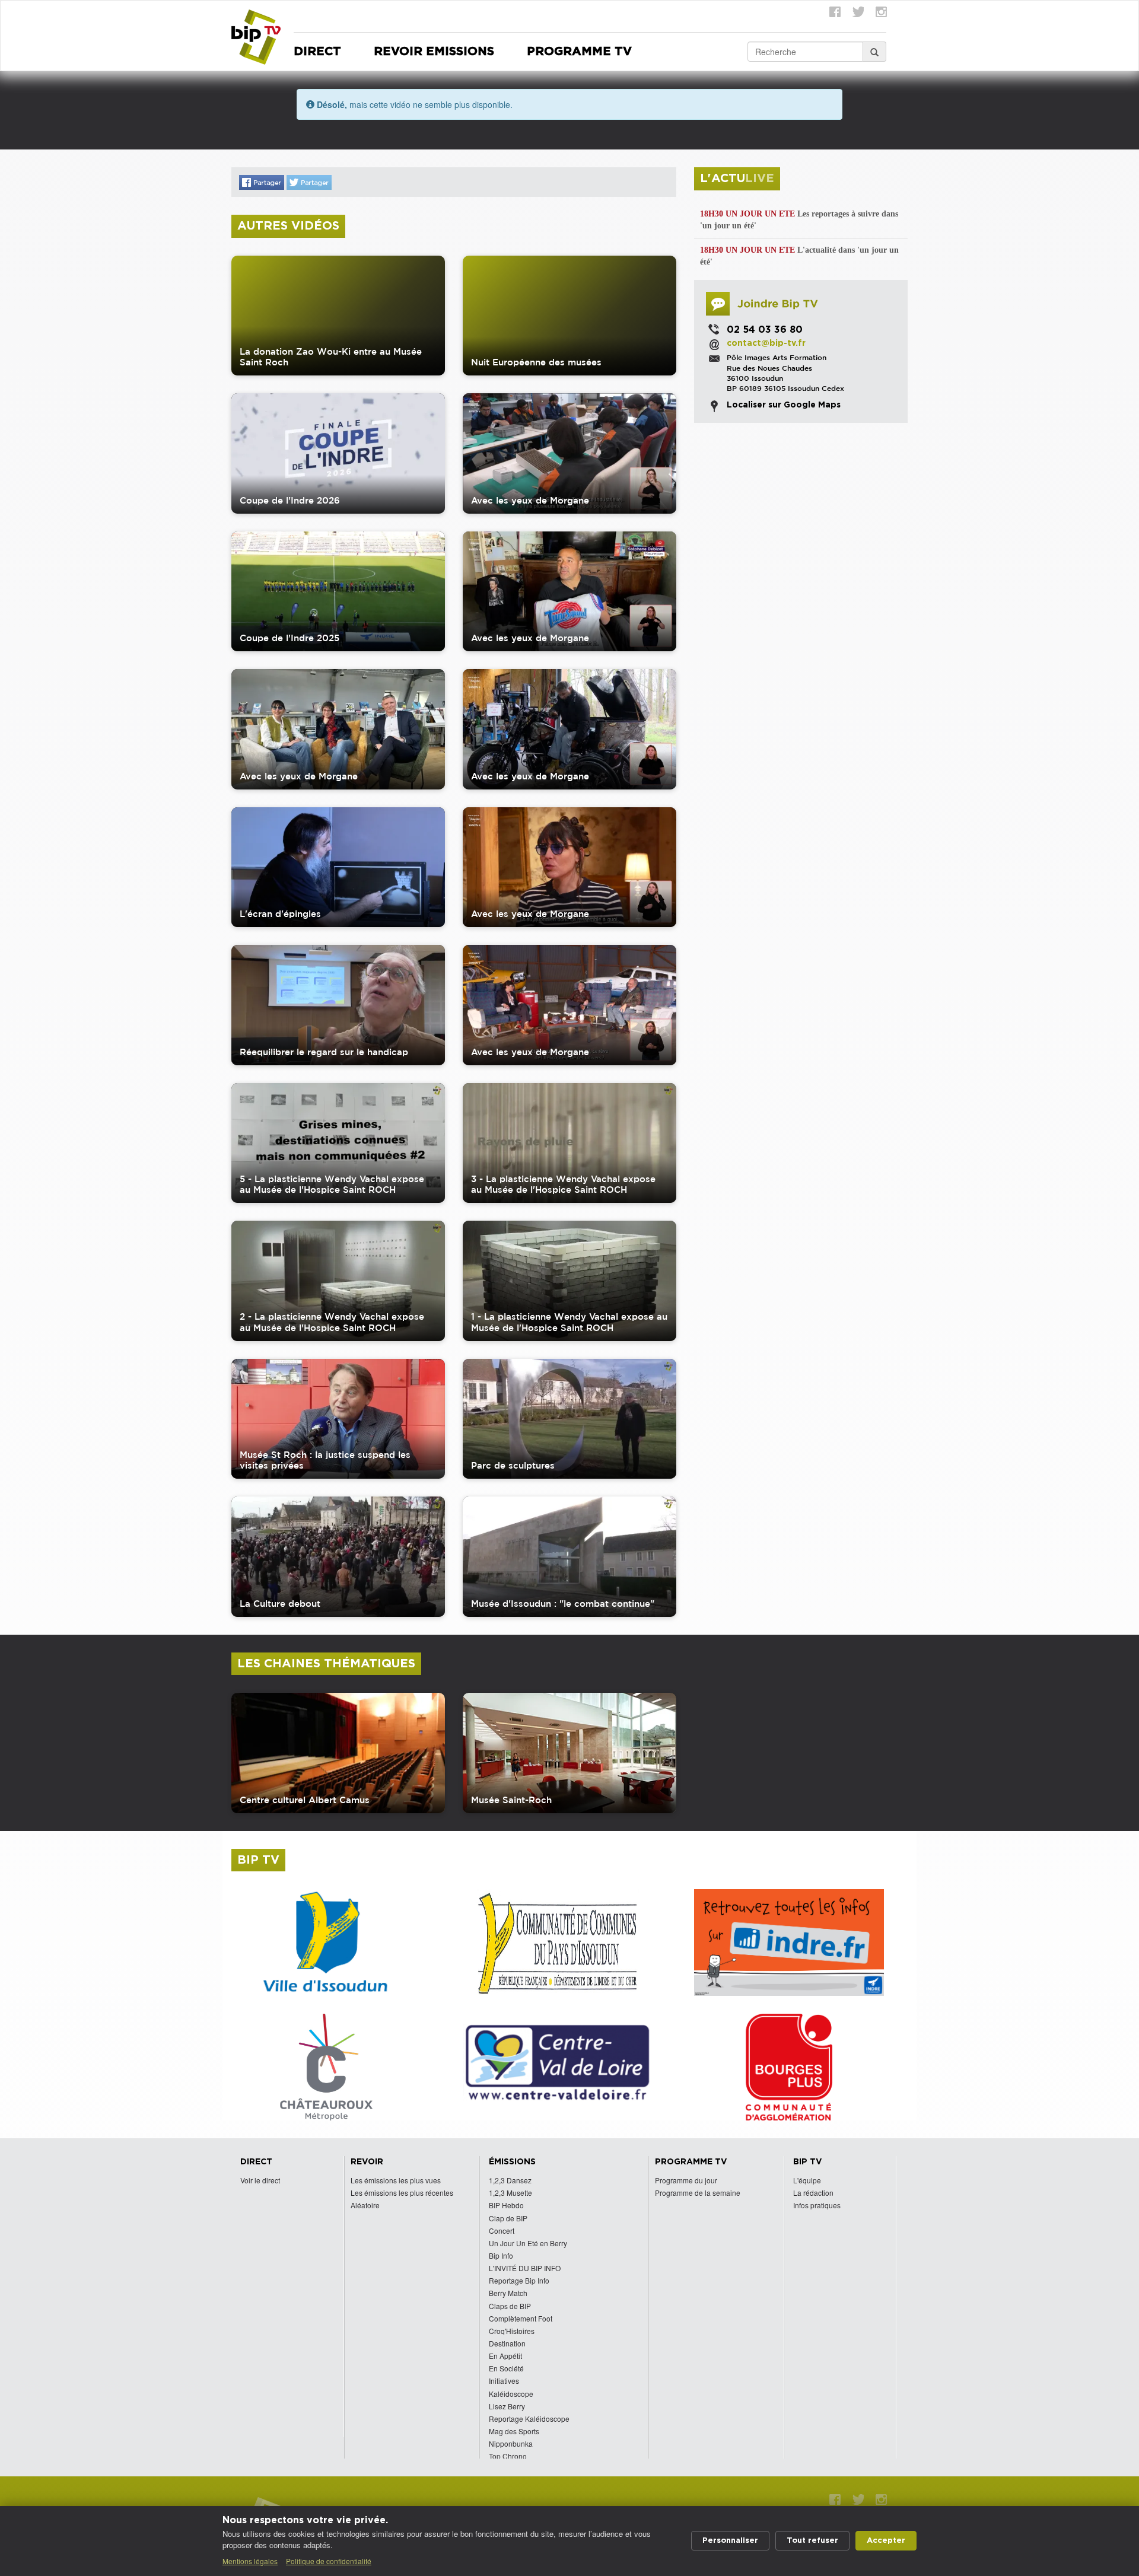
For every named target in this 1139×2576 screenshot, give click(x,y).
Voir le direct (260, 2180)
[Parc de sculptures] (569, 1419)
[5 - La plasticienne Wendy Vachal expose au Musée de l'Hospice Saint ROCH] (338, 1143)
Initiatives (504, 2381)
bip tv (258, 1860)
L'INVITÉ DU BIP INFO (525, 2268)
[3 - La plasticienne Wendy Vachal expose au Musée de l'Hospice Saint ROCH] (569, 1143)
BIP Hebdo (506, 2205)
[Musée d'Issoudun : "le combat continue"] (569, 1557)
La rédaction (813, 2193)
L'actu (737, 179)
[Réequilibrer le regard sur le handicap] (338, 1005)
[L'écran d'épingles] (338, 867)
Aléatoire (365, 2205)
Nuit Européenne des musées (536, 362)
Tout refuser (812, 2541)
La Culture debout (280, 1604)
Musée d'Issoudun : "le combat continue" (563, 1604)
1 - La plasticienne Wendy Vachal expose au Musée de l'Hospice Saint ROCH (569, 1322)
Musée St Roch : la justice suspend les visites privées (325, 1460)
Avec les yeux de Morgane (530, 500)
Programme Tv (579, 52)
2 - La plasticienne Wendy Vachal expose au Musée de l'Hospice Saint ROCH (332, 1322)
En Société (506, 2368)
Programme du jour (686, 2180)
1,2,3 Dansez (510, 2180)
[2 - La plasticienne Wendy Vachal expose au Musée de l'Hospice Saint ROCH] (338, 1281)
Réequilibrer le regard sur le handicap (324, 1052)
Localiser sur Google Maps (784, 405)
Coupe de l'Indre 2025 (289, 638)
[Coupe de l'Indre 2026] (338, 453)
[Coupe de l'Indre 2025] (338, 592)
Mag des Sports (514, 2431)
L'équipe (807, 2180)
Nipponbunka (511, 2443)
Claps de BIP (510, 2306)
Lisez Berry (507, 2406)
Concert (502, 2230)
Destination (507, 2343)
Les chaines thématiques (326, 1664)
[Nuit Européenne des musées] (569, 316)
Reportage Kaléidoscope (529, 2419)
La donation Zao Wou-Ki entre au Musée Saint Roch (331, 357)
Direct (317, 52)
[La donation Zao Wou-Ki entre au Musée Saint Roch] (338, 316)
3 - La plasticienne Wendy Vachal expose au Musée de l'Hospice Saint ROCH (563, 1184)
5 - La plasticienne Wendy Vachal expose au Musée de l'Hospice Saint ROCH (332, 1184)
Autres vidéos (288, 226)
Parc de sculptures (513, 1465)
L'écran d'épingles (280, 914)
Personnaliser (730, 2541)
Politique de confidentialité (329, 2561)
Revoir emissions (434, 52)
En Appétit (505, 2356)
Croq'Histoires (512, 2331)
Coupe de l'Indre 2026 (290, 500)
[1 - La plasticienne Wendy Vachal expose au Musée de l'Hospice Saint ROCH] (569, 1281)
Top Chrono (508, 2456)
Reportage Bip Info (519, 2280)
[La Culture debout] (338, 1557)
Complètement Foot (521, 2318)
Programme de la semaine (698, 2193)
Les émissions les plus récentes (402, 2193)
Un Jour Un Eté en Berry (528, 2243)
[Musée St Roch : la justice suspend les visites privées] (338, 1419)
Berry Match (508, 2293)
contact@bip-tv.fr (766, 343)
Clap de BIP (508, 2218)
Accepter (886, 2541)
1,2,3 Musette (510, 2193)
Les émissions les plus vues (396, 2180)
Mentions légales (250, 2561)
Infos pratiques (817, 2205)
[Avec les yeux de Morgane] (569, 453)
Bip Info (501, 2255)
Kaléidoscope (511, 2394)
